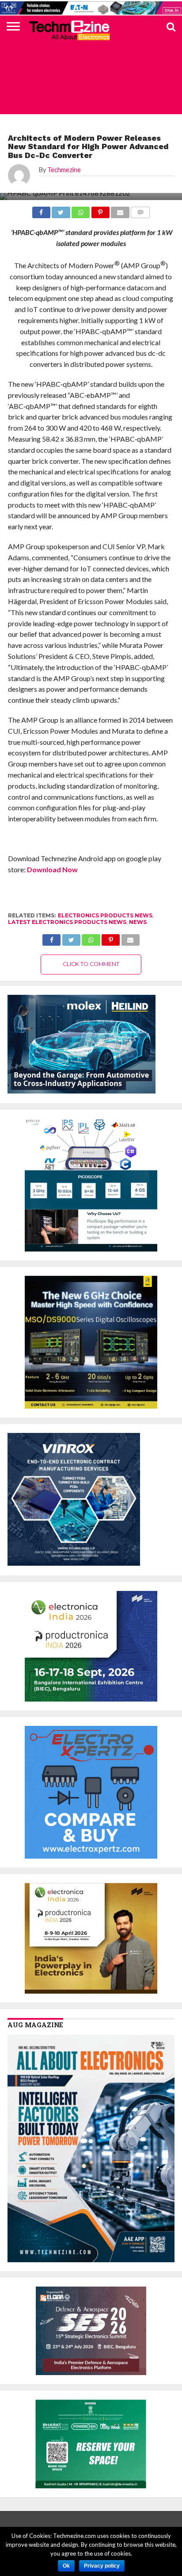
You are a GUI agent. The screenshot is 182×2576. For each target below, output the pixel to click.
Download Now (52, 869)
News (138, 922)
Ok (66, 2566)
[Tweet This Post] (71, 938)
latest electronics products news (67, 922)
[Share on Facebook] (51, 938)
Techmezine (64, 170)
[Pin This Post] (111, 938)
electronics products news (105, 915)
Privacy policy (102, 2566)
